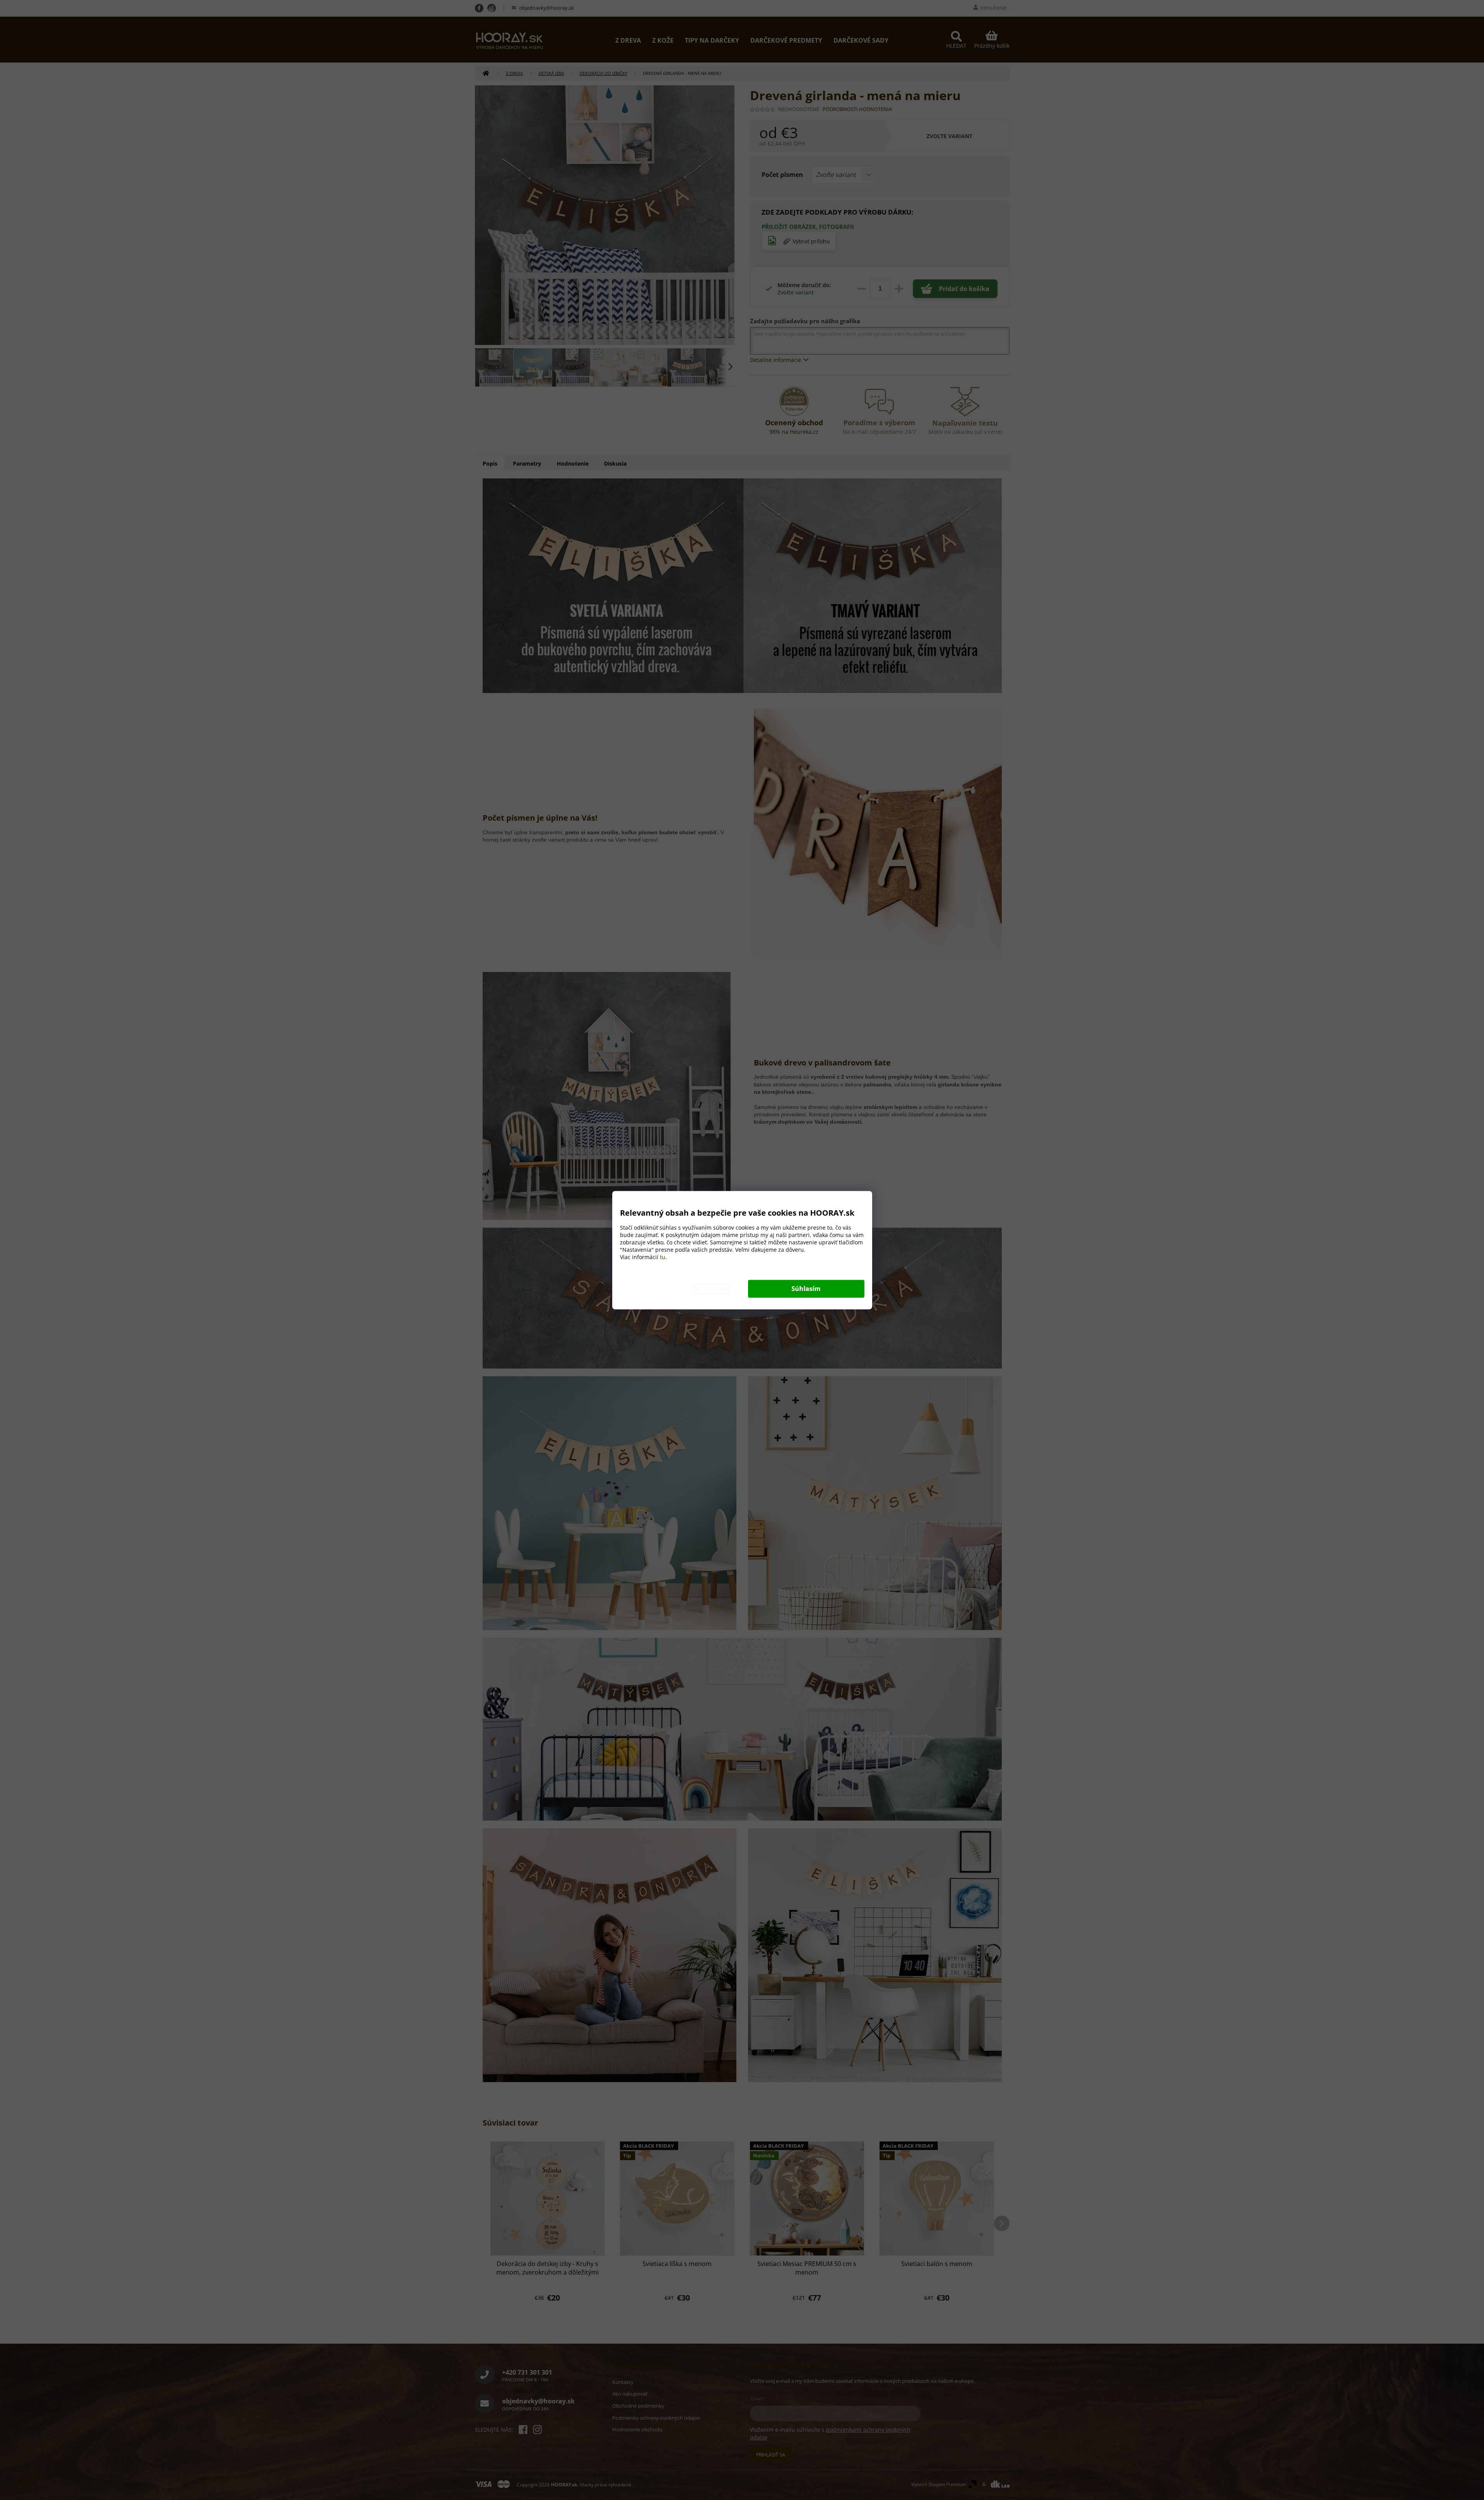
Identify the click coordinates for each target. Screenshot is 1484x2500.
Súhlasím (806, 1289)
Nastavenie (712, 1289)
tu (663, 1257)
